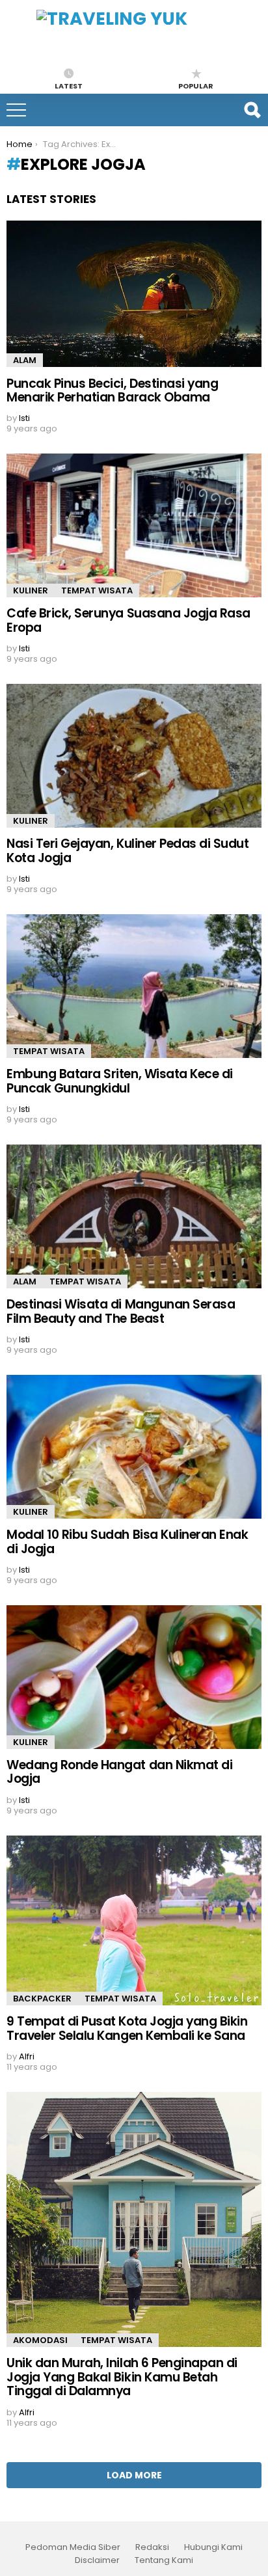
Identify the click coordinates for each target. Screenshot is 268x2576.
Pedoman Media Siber (73, 2547)
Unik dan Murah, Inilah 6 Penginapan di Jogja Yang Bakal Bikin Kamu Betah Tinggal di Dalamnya (122, 2377)
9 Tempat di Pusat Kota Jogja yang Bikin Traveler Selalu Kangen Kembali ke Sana (127, 2028)
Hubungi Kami (213, 2547)
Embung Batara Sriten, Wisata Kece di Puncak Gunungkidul (120, 1081)
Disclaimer (97, 2560)
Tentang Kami (164, 2560)
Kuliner (31, 590)
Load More (134, 2475)
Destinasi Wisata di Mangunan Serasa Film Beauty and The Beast (121, 1311)
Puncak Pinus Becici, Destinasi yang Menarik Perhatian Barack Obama (112, 390)
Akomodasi (40, 2340)
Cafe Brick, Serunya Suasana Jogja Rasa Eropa (128, 620)
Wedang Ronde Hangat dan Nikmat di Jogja (119, 1772)
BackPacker (42, 1999)
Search (252, 110)
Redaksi (152, 2547)
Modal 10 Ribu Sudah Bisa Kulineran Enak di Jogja (127, 1541)
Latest (69, 85)
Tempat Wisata (97, 590)
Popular (196, 85)
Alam (25, 360)
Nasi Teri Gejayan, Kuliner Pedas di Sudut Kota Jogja (128, 850)
